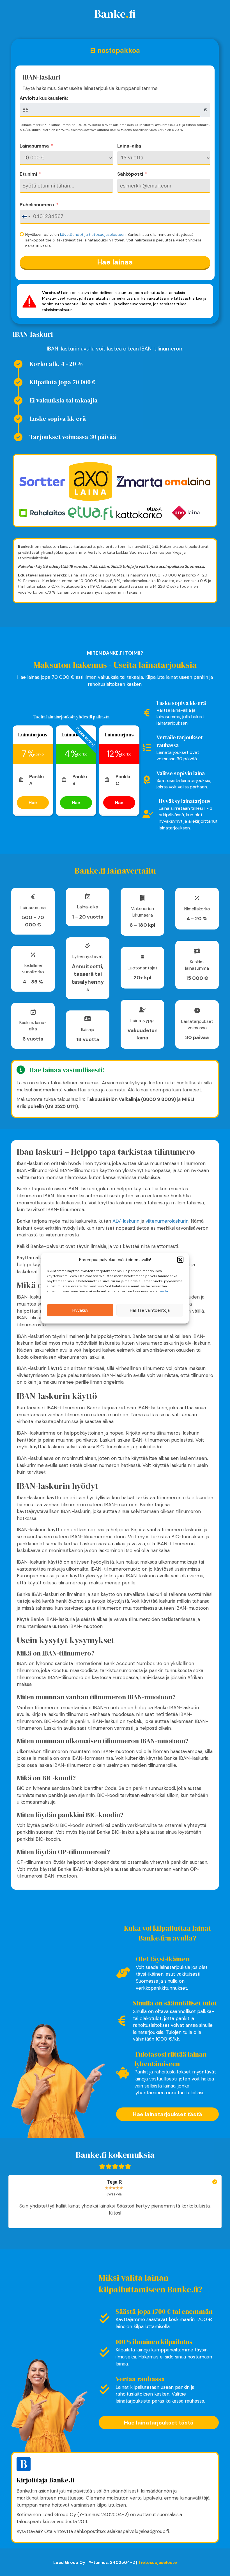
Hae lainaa (115, 262)
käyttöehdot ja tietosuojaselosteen (93, 234)
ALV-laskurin (126, 1221)
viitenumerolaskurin (167, 1221)
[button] (180, 1260)
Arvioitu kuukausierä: (44, 98)
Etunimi (28, 174)
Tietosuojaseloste (158, 2563)
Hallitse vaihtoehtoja (150, 1310)
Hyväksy (80, 1310)
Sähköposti (130, 174)
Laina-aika (129, 146)
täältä (163, 1291)
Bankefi (115, 14)
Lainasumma (34, 146)
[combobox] (26, 217)
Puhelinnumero (37, 205)
